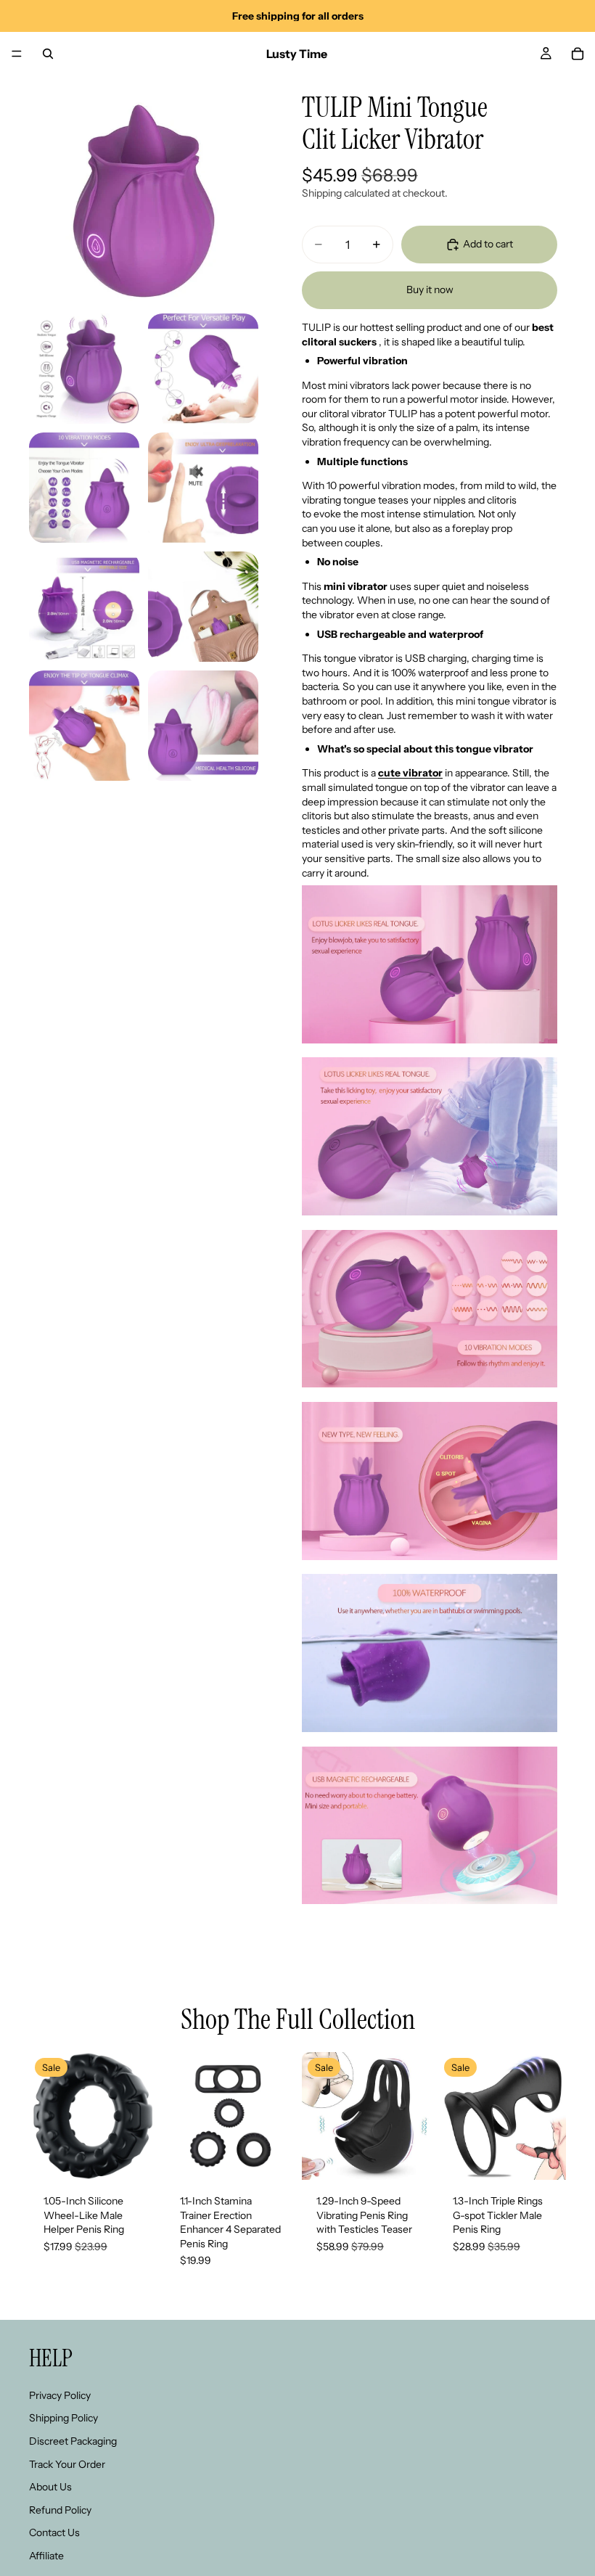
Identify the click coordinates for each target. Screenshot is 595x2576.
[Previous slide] (45, 2116)
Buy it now (430, 290)
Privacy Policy (60, 2395)
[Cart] (578, 54)
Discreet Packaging (73, 2440)
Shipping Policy (63, 2418)
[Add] (134, 2157)
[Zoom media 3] (203, 369)
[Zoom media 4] (84, 488)
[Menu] (17, 54)
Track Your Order (67, 2464)
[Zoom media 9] (203, 726)
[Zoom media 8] (84, 726)
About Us (50, 2487)
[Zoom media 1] (144, 190)
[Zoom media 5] (203, 488)
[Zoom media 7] (203, 607)
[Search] (48, 54)
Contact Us (54, 2532)
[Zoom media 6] (84, 607)
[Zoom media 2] (84, 369)
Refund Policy (60, 2509)
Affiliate (46, 2555)
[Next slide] (141, 2116)
